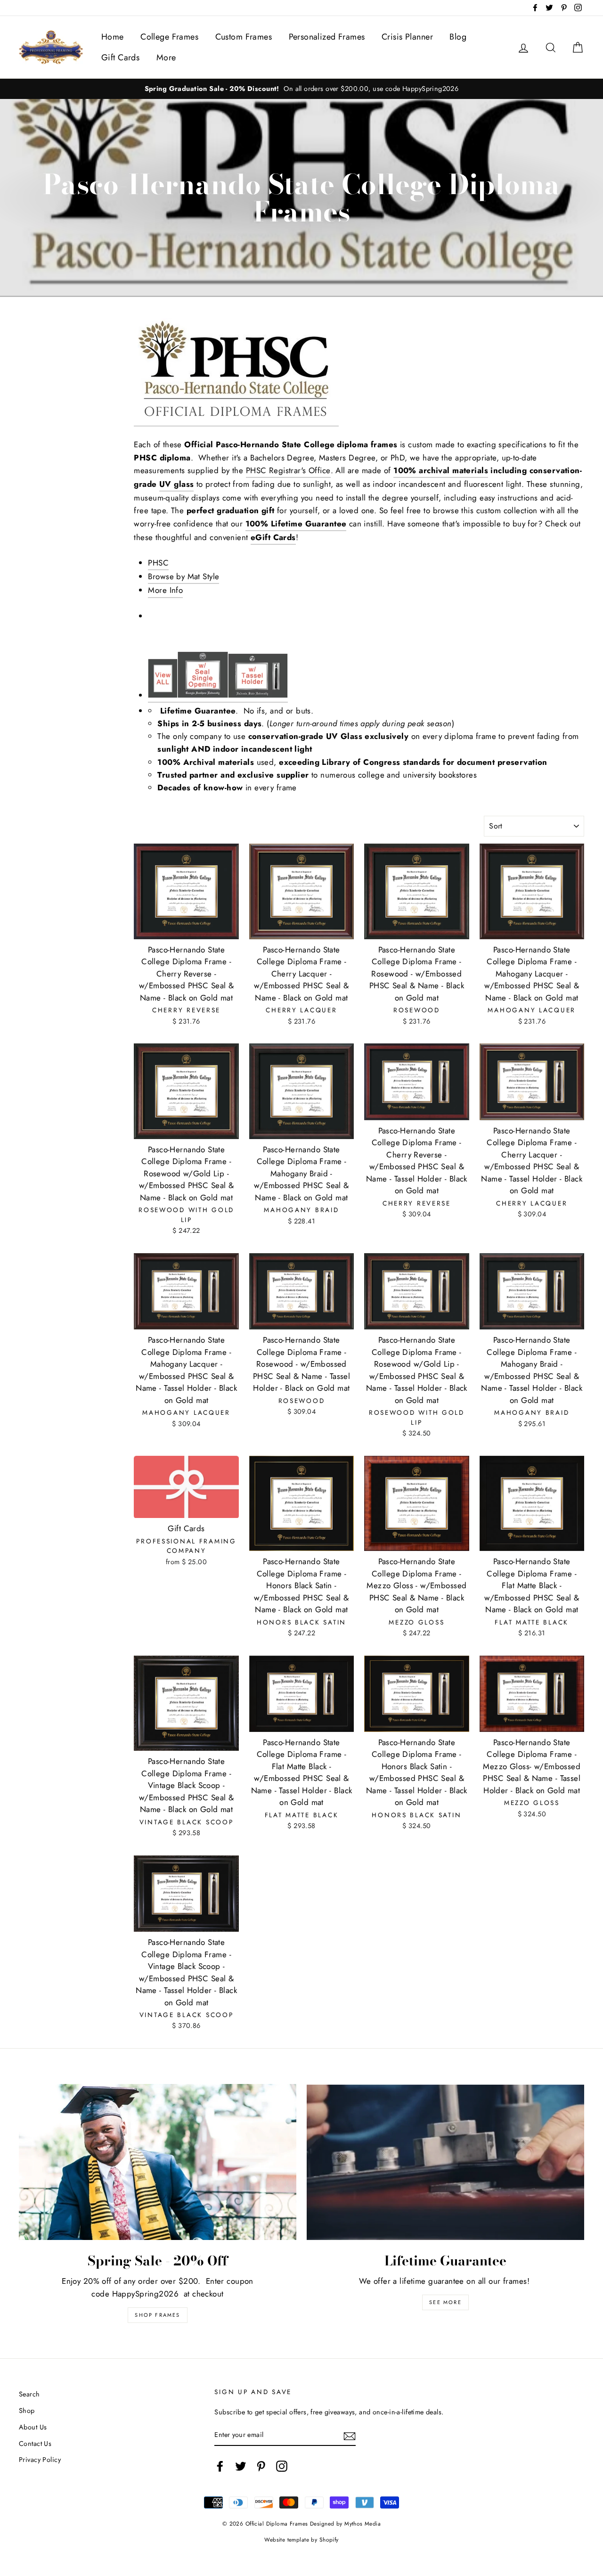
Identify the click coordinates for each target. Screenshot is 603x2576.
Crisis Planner (407, 37)
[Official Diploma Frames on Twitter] (241, 2466)
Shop (27, 2411)
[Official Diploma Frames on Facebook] (220, 2466)
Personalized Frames (327, 37)
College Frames (169, 37)
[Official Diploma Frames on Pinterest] (261, 2466)
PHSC (158, 563)
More (166, 57)
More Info (165, 590)
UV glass (176, 484)
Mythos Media (363, 2523)
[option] (301, 89)
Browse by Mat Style (183, 576)
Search (29, 2394)
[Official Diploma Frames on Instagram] (282, 2466)
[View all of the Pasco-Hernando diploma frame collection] (163, 663)
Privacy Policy (40, 2460)
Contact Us (35, 2444)
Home (113, 37)
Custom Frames (244, 37)
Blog (458, 37)
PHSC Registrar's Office (288, 470)
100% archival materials (441, 470)
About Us (33, 2427)
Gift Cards (120, 57)
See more (445, 2302)
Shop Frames (157, 2315)
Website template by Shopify (301, 2539)
